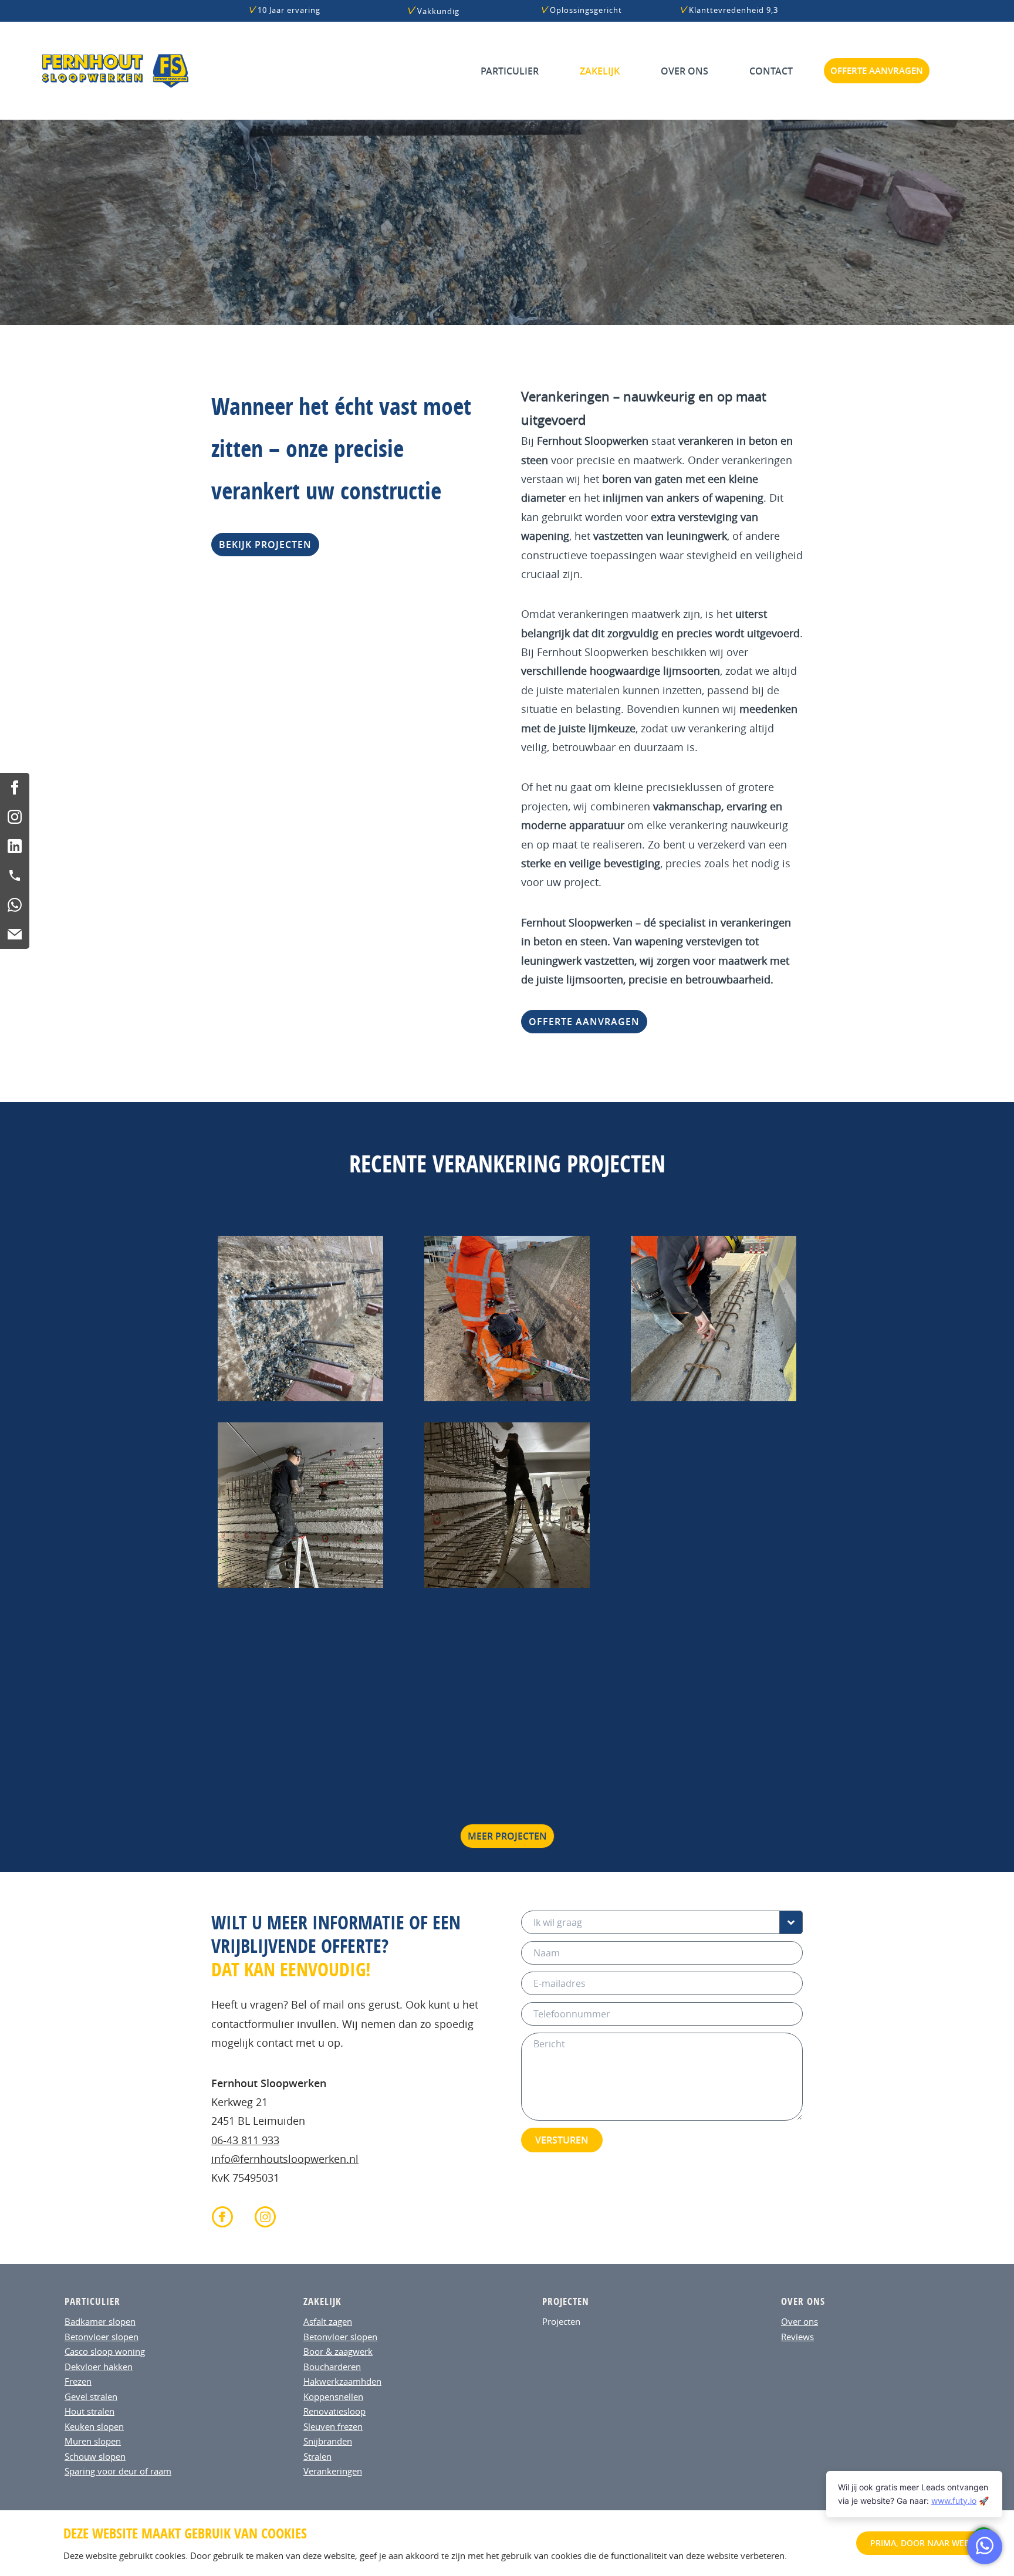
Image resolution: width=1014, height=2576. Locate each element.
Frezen (78, 2381)
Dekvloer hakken (99, 2367)
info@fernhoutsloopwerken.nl (285, 2159)
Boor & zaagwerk (338, 2351)
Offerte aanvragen (877, 71)
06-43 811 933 (245, 2140)
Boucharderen (332, 2367)
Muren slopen (93, 2441)
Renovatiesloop (334, 2411)
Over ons (685, 71)
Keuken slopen (94, 2426)
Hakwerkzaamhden (342, 2381)
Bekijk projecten (265, 545)
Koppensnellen (333, 2396)
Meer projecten (507, 1836)
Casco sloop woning (105, 2351)
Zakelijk (600, 71)
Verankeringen (333, 2471)
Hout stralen (89, 2411)
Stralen (317, 2456)
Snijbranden (328, 2441)
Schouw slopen (95, 2456)
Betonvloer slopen (102, 2337)
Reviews (797, 2337)
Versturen (562, 2140)
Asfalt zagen (328, 2321)
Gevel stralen (91, 2396)
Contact (771, 71)
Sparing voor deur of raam (118, 2471)
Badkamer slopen (100, 2321)
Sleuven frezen (333, 2426)
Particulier (510, 71)
